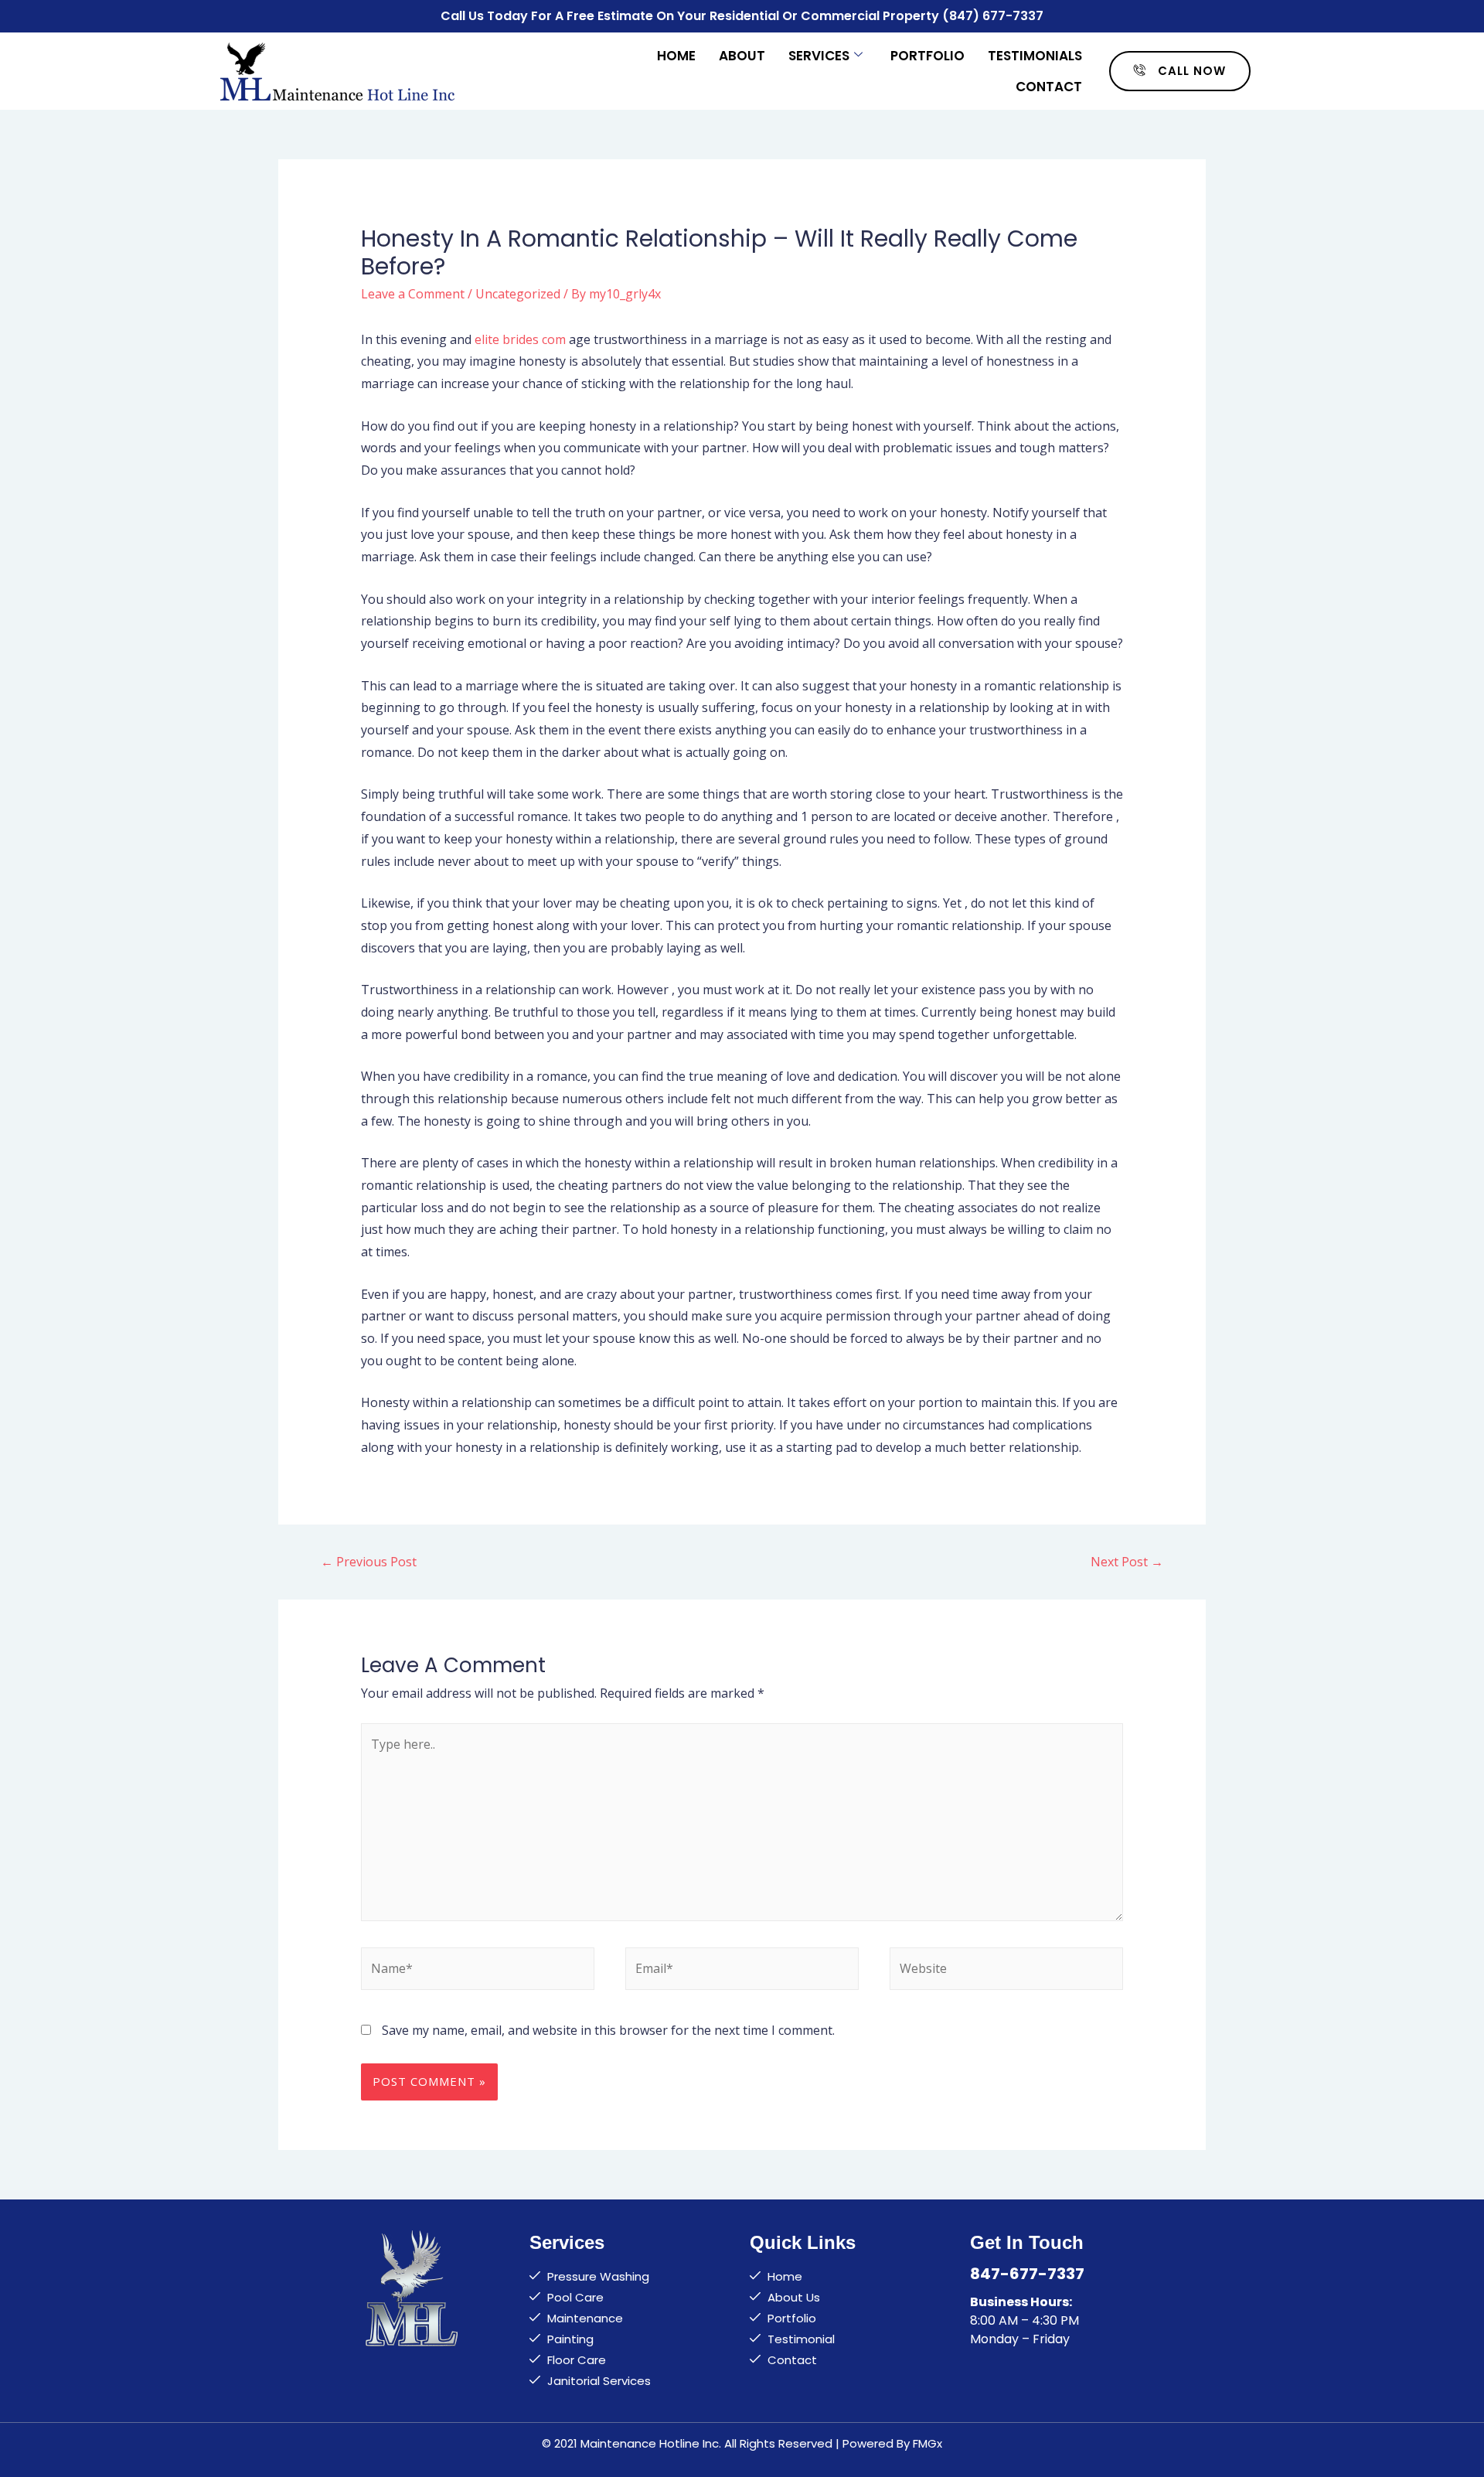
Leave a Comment (413, 294)
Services (819, 56)
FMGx (927, 2443)
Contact (1049, 87)
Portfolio (927, 56)
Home (676, 56)
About (742, 56)
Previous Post (369, 1562)
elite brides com (520, 339)
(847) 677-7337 (993, 16)
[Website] (1006, 1971)
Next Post (1127, 1562)
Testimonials (1035, 56)
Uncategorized (518, 294)
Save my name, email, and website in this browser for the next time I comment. (608, 2030)
